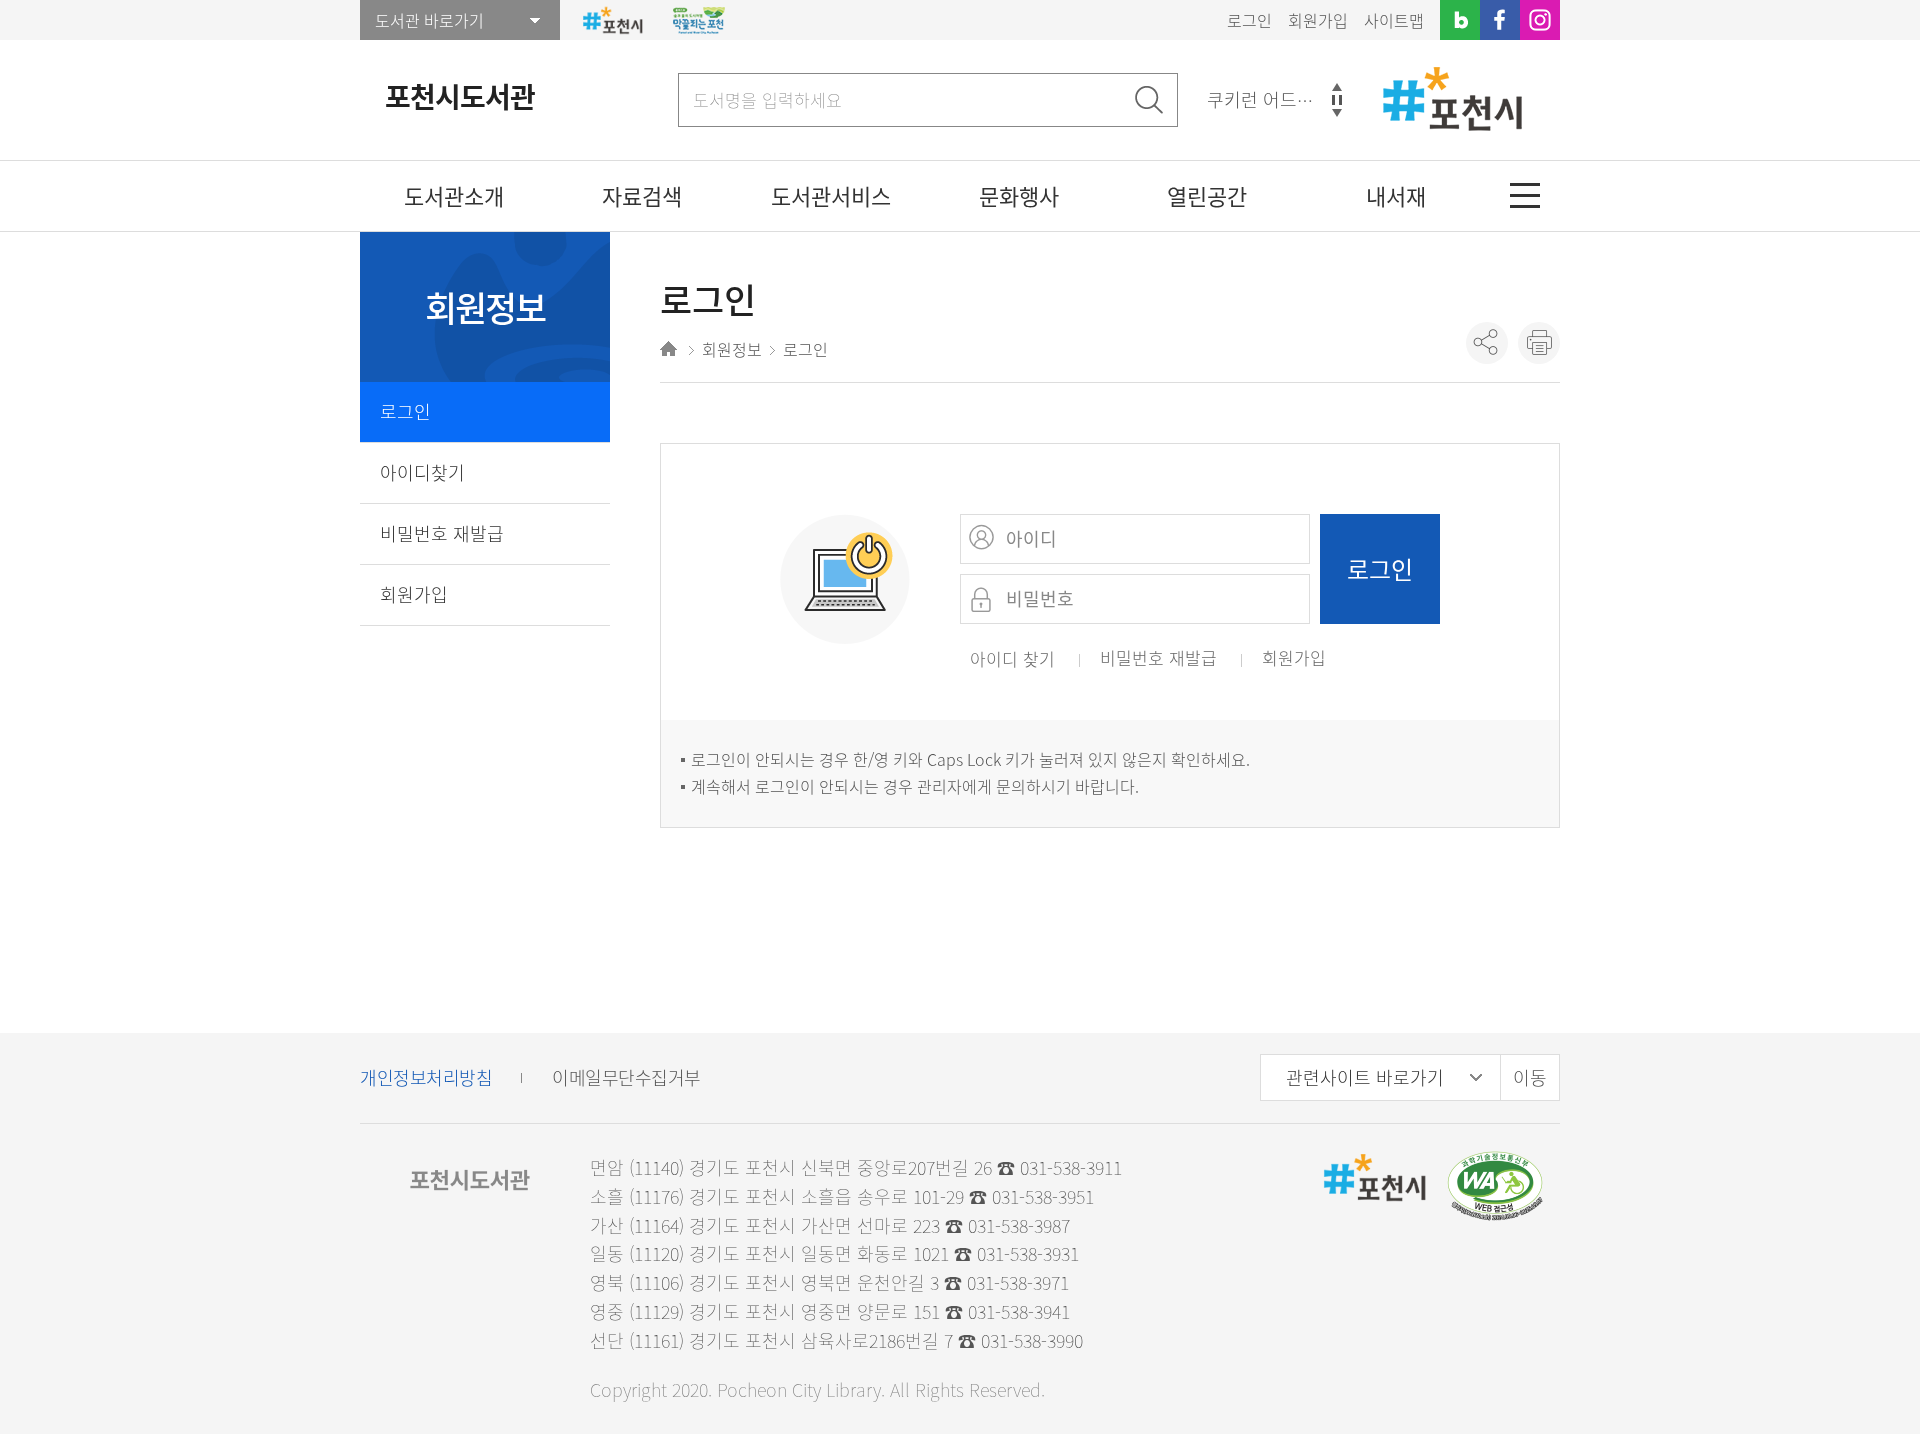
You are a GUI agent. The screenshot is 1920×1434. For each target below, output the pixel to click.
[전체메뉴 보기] (1525, 196)
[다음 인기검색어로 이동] (1337, 113)
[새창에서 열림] (1495, 1183)
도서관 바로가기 (429, 20)
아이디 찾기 (1012, 658)
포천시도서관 (460, 96)
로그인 (1249, 20)
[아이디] (984, 539)
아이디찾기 (422, 472)
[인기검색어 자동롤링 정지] (1337, 100)
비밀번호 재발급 (442, 533)
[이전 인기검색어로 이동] (1337, 87)
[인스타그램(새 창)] (1540, 20)
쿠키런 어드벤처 (1269, 99)
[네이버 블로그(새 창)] (1460, 20)
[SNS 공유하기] (1487, 343)
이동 (1530, 1077)
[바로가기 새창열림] (613, 20)
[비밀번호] (984, 599)
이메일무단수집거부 (626, 1077)
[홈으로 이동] (670, 351)
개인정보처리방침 (426, 1077)
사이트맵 (1394, 20)
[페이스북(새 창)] (1500, 20)
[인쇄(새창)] (1539, 343)
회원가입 (1318, 20)
